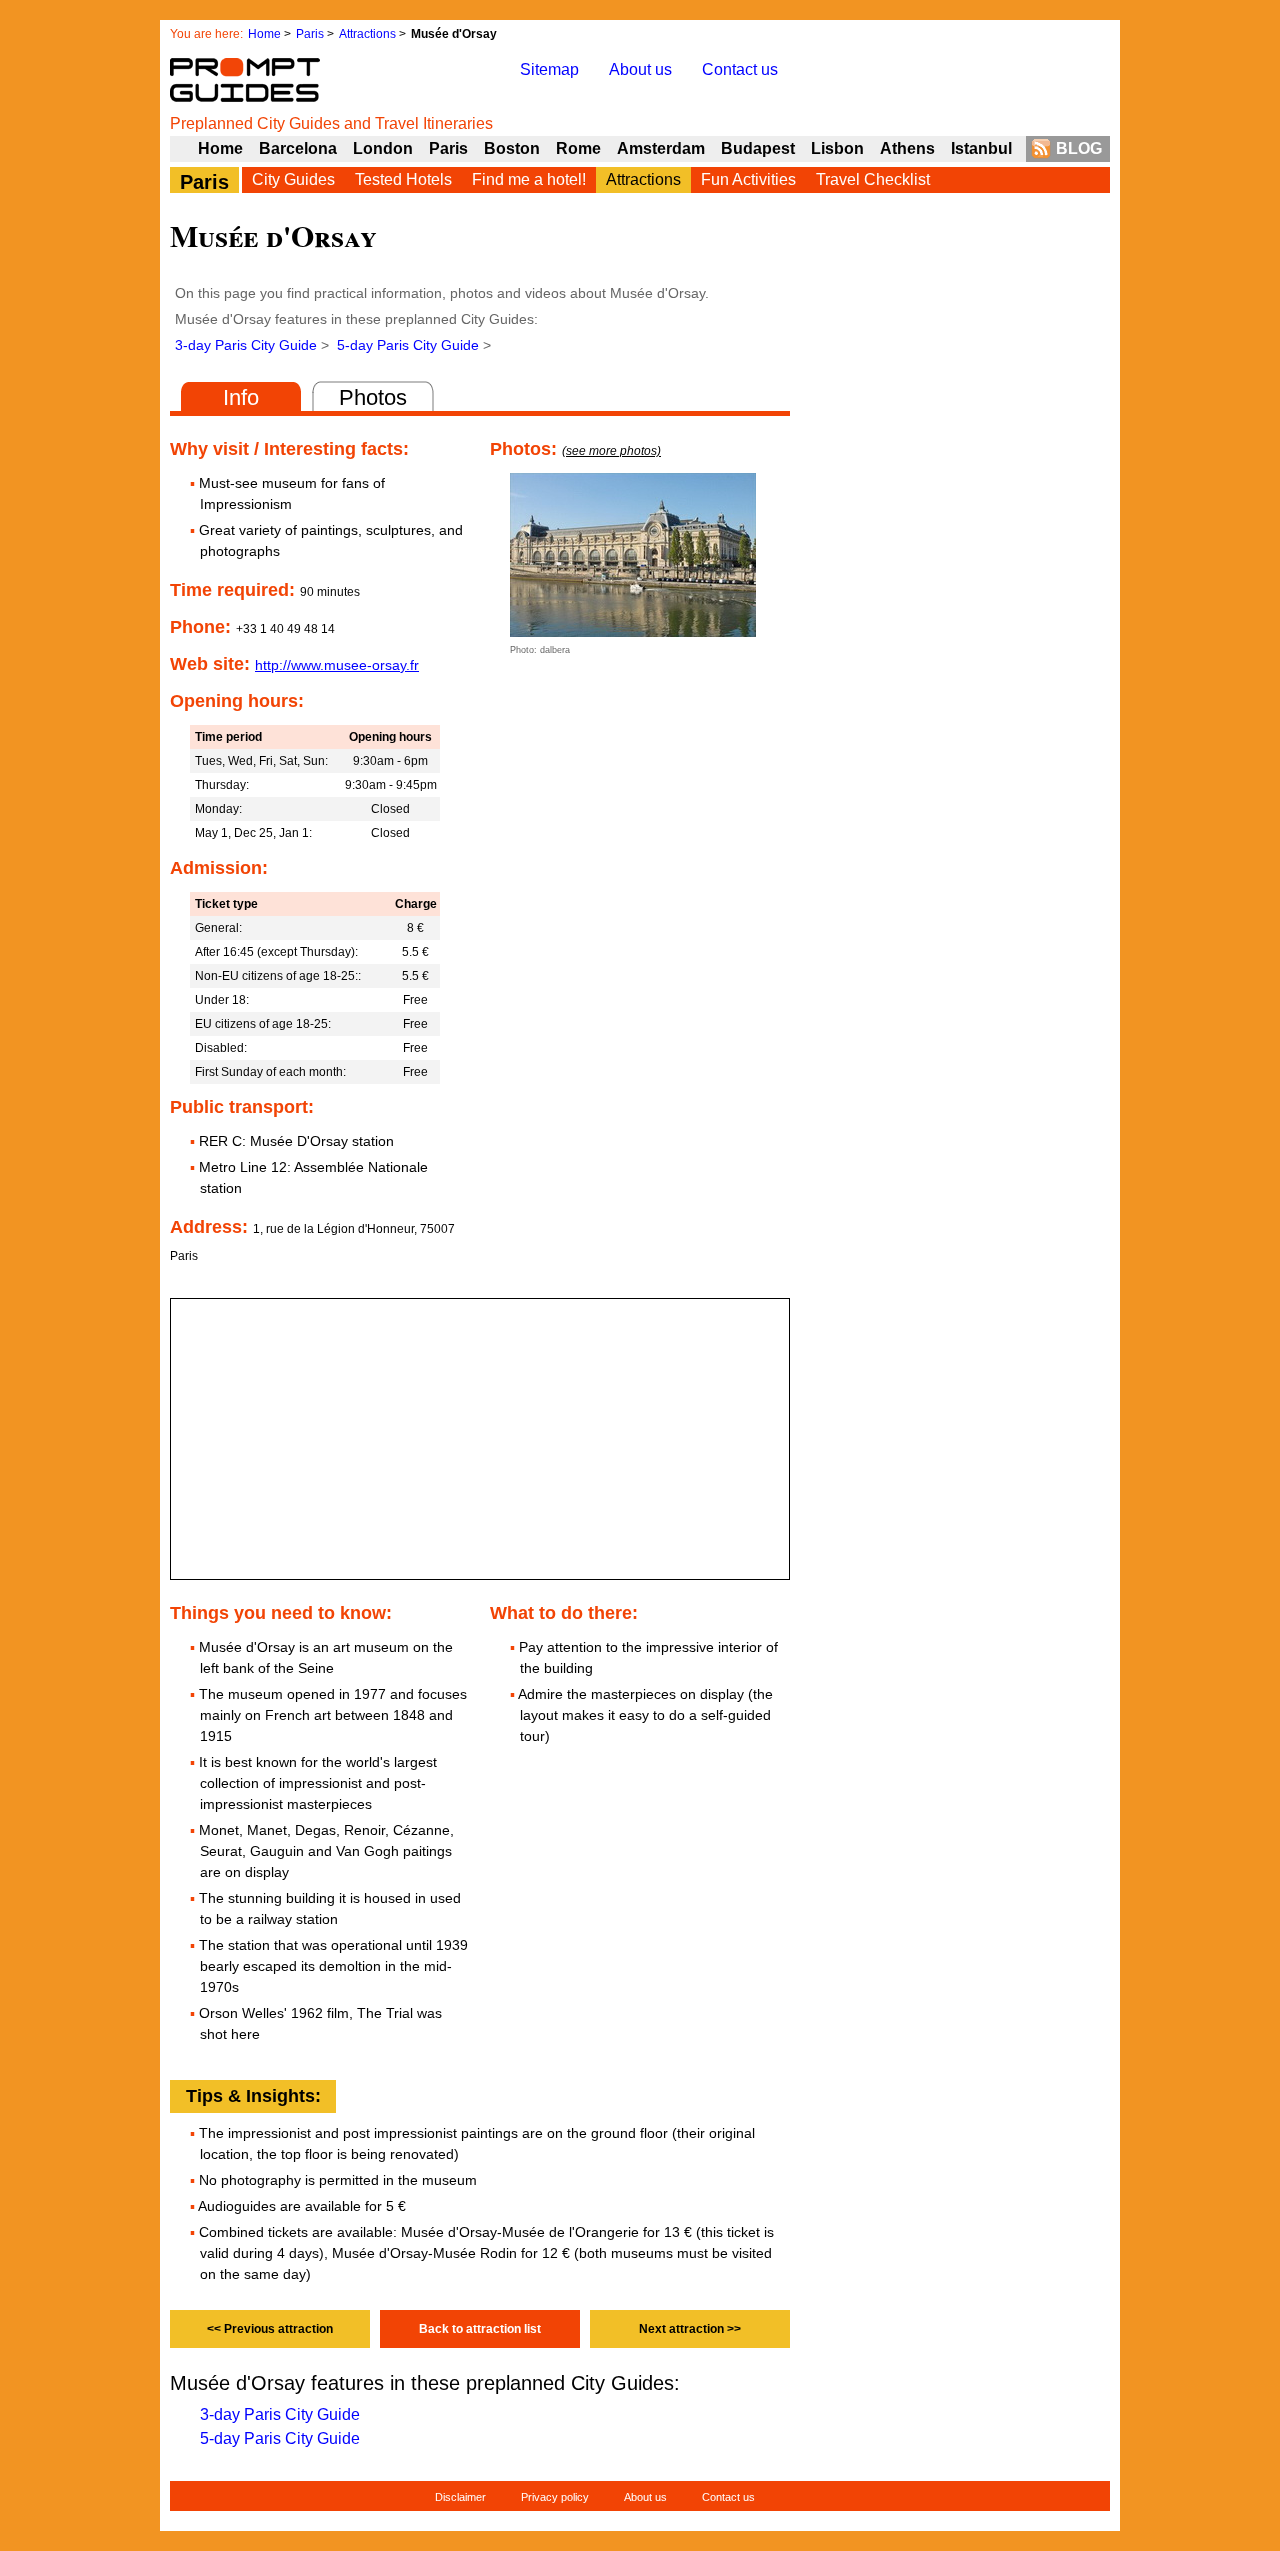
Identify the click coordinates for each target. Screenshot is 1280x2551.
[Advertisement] (960, 681)
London (383, 148)
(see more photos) (611, 451)
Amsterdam (661, 148)
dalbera (555, 650)
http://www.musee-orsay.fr (337, 665)
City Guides (293, 179)
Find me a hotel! (529, 179)
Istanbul (981, 148)
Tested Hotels (403, 179)
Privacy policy (555, 2497)
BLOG (1079, 148)
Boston (512, 148)
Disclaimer (460, 2497)
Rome (578, 148)
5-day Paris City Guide (408, 345)
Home (264, 34)
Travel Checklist (873, 179)
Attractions (367, 34)
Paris (310, 34)
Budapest (758, 148)
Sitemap (549, 69)
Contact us (740, 69)
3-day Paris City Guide (246, 345)
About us (640, 69)
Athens (907, 148)
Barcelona (298, 148)
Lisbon (837, 148)
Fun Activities (748, 179)
